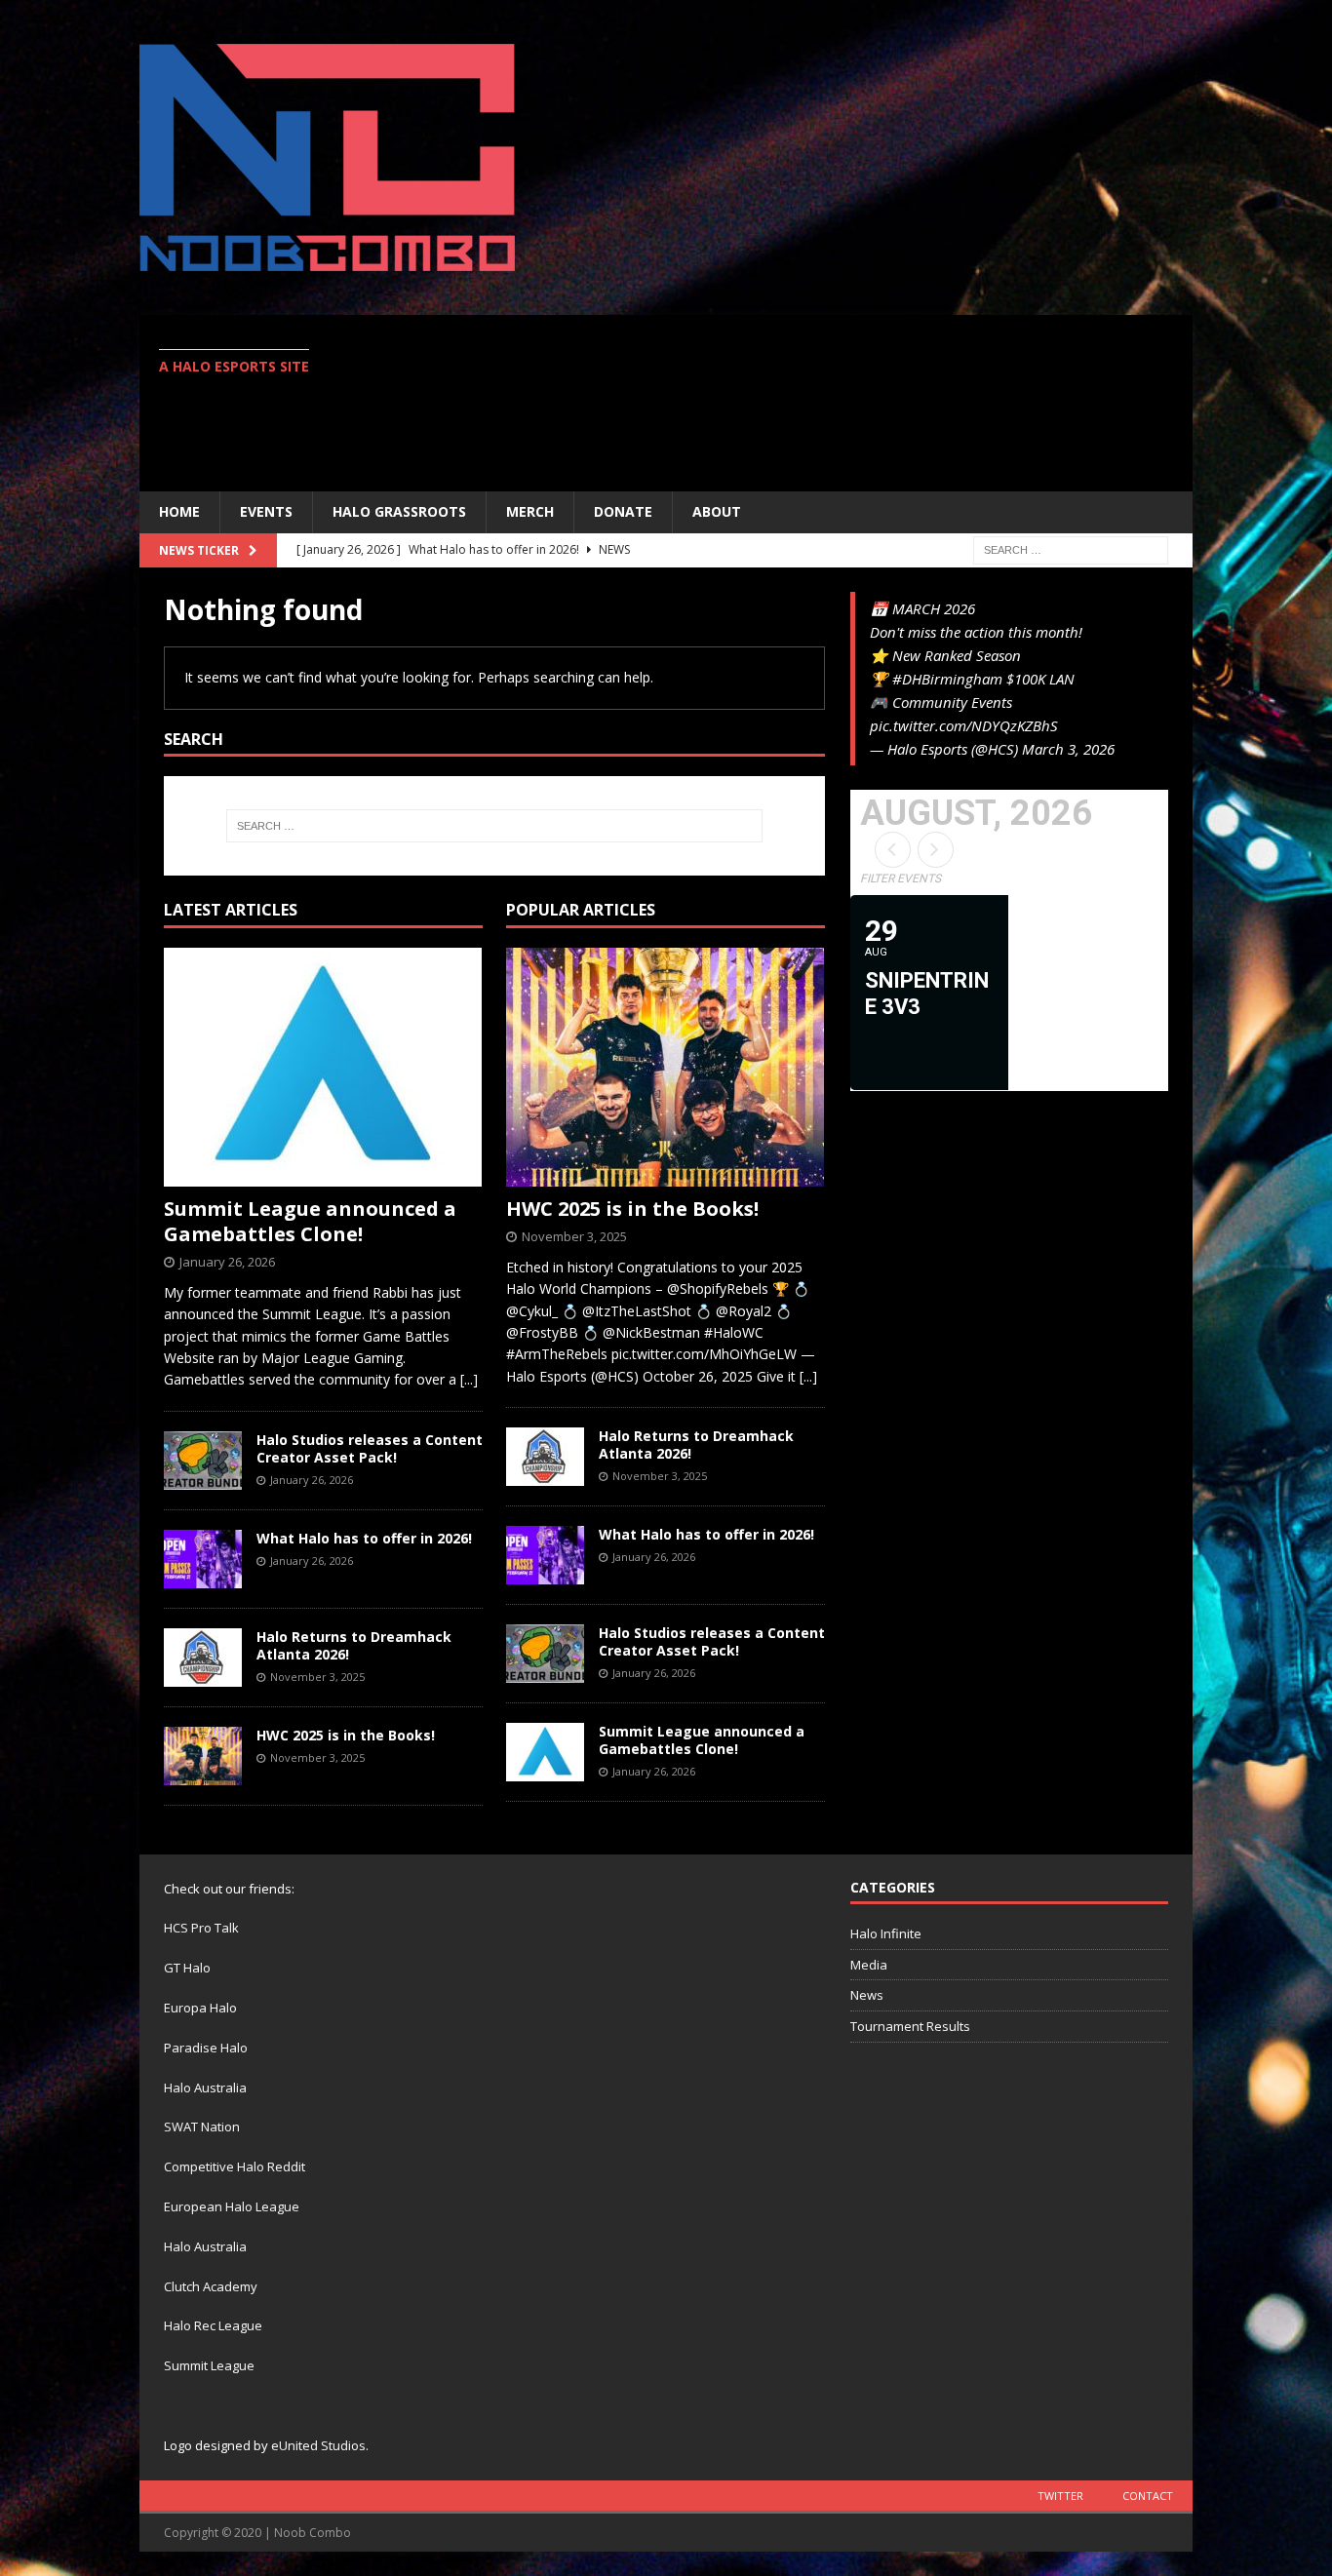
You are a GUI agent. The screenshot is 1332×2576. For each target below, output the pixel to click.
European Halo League (232, 2206)
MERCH (530, 511)
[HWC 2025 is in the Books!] (203, 1756)
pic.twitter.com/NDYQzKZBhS (964, 725)
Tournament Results (910, 2026)
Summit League (209, 2365)
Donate (623, 511)
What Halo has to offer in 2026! (364, 1538)
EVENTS (266, 511)
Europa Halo (200, 2008)
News (867, 1995)
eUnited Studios (318, 2445)
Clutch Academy (211, 2286)
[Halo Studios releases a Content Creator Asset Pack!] (203, 1461)
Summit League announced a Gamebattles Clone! (310, 1221)
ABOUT (717, 511)
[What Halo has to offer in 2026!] (203, 1559)
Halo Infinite (886, 1933)
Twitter (1060, 2496)
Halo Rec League (213, 2325)
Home (179, 511)
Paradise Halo (206, 2048)
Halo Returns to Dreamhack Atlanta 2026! (354, 1645)
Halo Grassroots (399, 511)
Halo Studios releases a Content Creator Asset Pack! (370, 1448)
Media (869, 1965)
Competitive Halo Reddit (235, 2166)
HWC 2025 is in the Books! (346, 1735)
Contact (1148, 2496)
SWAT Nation (202, 2127)
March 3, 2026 (1068, 749)
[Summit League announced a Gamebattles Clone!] (323, 1067)
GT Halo (187, 1968)
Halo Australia (205, 2088)
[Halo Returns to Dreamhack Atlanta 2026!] (203, 1658)
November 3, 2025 (317, 1677)
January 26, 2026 (227, 1262)
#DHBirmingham (947, 679)
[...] (469, 1379)
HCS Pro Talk (201, 1928)
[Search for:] (1071, 548)
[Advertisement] (837, 403)
